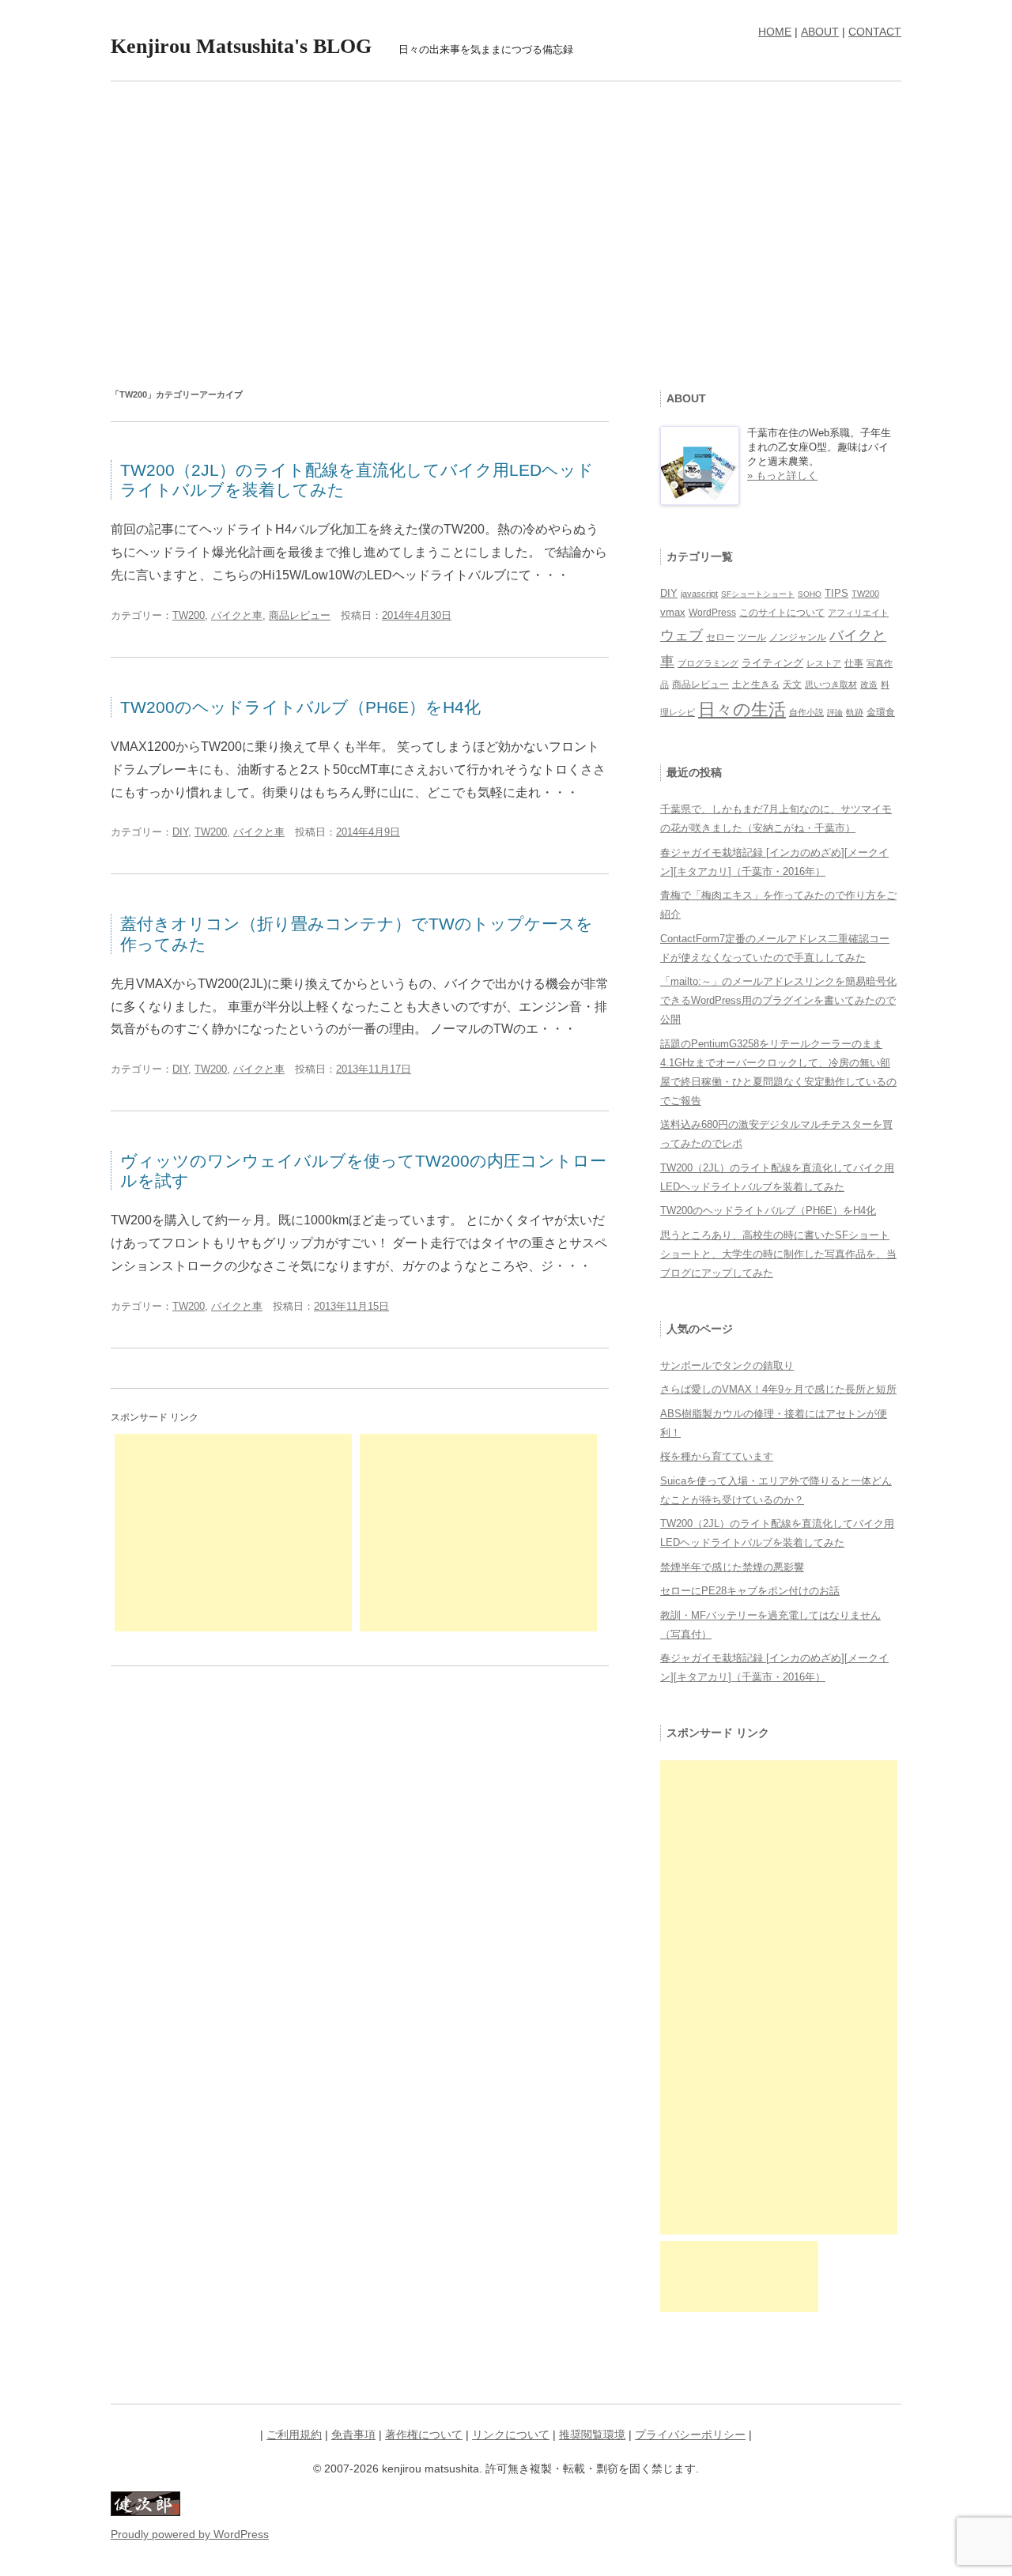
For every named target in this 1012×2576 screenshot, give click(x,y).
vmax (673, 612)
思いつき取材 (831, 685)
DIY (180, 832)
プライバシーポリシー (690, 2435)
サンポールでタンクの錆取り (727, 1365)
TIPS (836, 594)
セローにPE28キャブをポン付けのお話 (750, 1591)
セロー (720, 637)
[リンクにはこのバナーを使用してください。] (145, 2512)
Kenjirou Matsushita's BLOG (241, 46)
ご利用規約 (294, 2435)
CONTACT (875, 32)
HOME (775, 32)
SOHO (810, 594)
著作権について (424, 2435)
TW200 (189, 615)
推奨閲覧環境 (592, 2435)
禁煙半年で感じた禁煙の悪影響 (732, 1567)
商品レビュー (300, 615)
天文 (792, 685)
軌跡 (855, 712)
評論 (835, 713)
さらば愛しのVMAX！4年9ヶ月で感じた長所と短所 (778, 1389)
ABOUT (820, 32)
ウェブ (682, 636)
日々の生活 (742, 709)
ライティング (772, 663)
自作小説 (806, 712)
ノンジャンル (798, 637)
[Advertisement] (506, 224)
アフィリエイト (858, 613)
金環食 (881, 712)
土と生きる (756, 684)
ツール (752, 637)
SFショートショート (758, 594)
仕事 (854, 663)
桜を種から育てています (717, 1456)
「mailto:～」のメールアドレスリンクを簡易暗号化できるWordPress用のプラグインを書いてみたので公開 (778, 1000)
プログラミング (708, 663)
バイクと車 (237, 615)
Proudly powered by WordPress (190, 2534)
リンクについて (511, 2435)
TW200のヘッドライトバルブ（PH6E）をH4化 (300, 707)
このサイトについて (782, 613)
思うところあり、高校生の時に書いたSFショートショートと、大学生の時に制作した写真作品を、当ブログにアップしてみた (778, 1254)
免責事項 (353, 2435)
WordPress (712, 613)
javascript (699, 594)
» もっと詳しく (782, 475)
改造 (869, 685)
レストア (824, 663)
